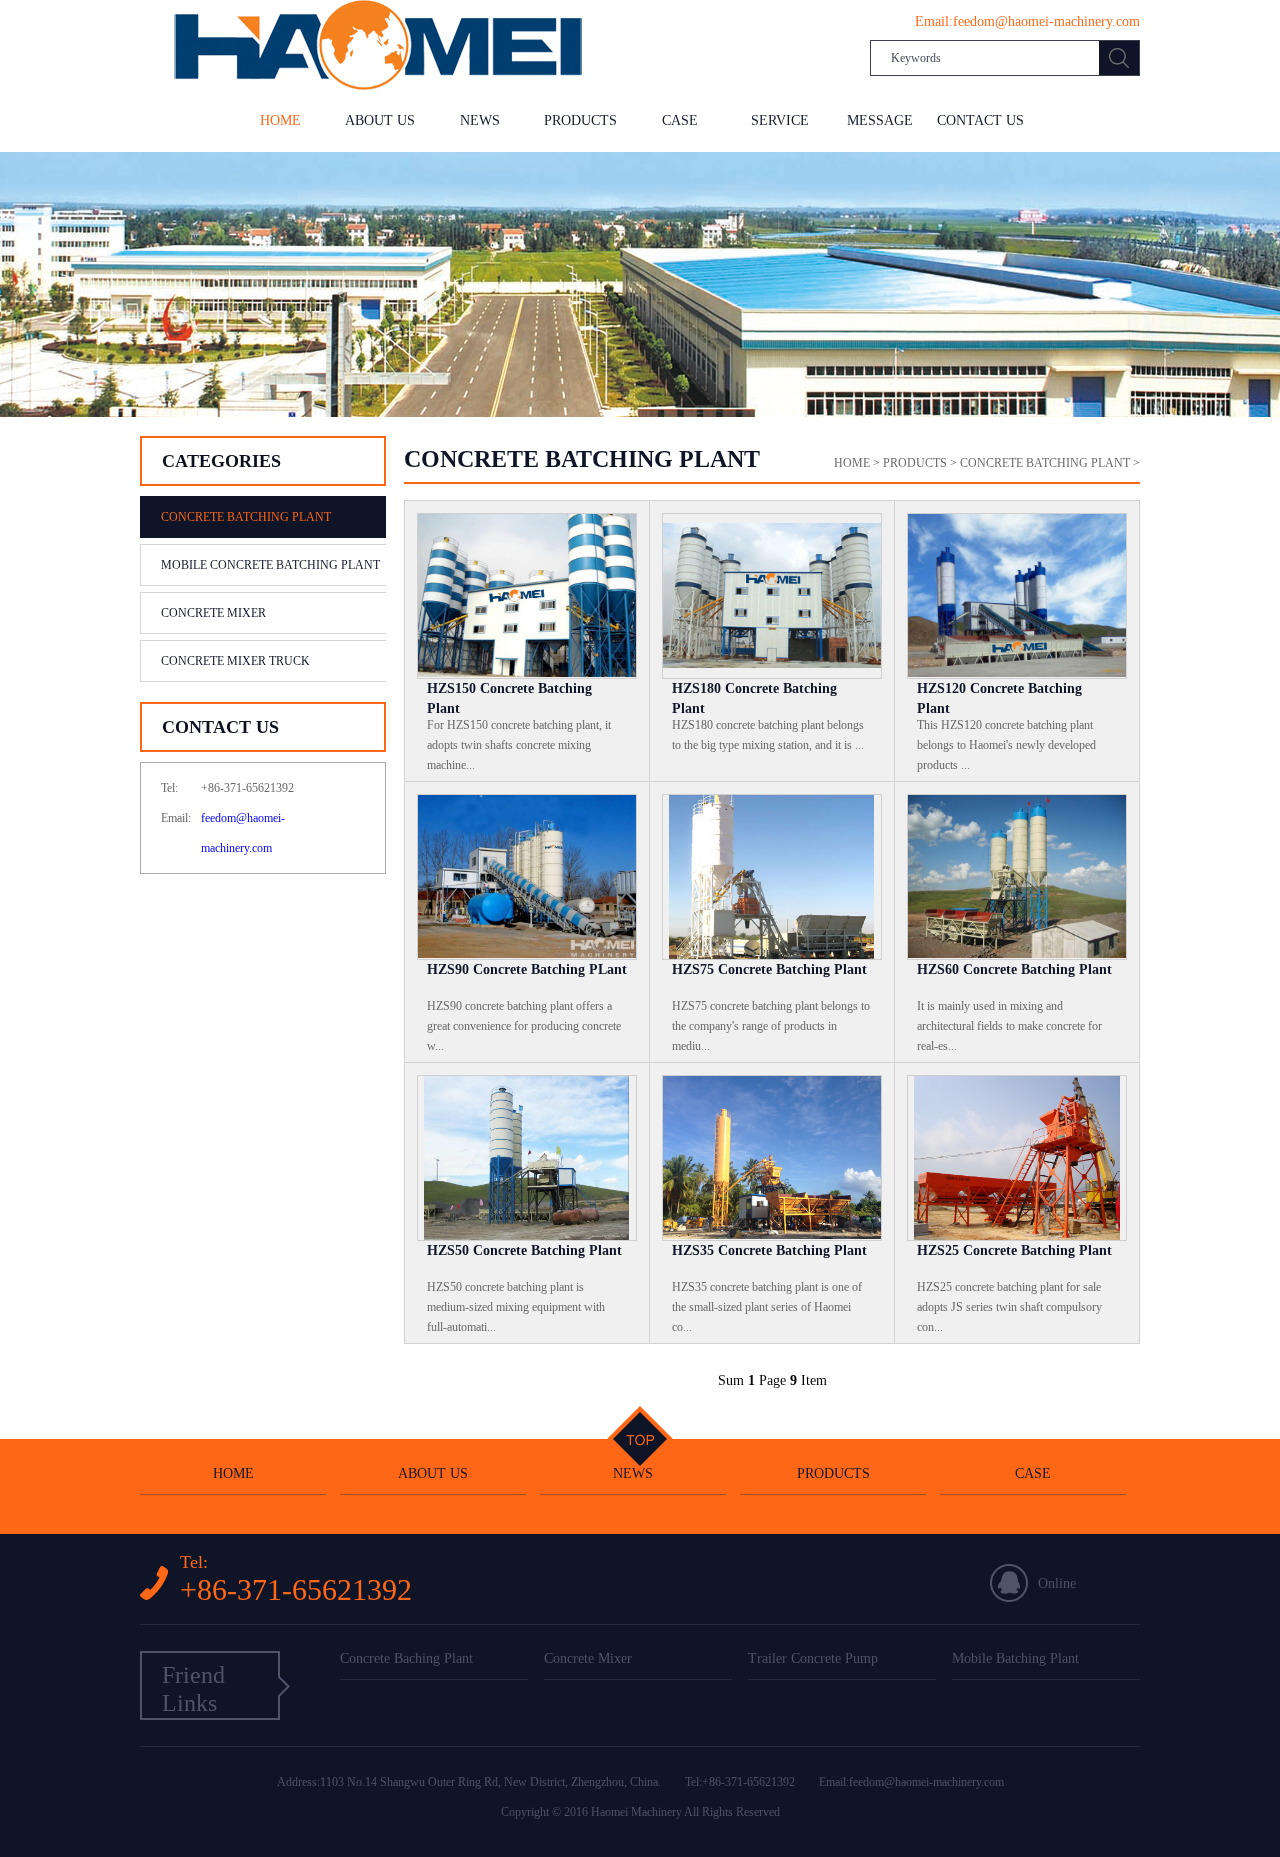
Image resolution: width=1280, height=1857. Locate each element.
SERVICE (780, 120)
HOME (280, 120)
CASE (680, 120)
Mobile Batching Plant (1015, 1658)
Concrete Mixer (588, 1658)
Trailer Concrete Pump (813, 1658)
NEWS (480, 120)
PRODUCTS (580, 120)
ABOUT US (380, 120)
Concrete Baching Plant (406, 1658)
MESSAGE (880, 120)
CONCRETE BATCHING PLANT (246, 517)
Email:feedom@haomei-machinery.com (911, 1782)
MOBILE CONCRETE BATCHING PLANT (270, 565)
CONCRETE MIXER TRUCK (235, 661)
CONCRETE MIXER (213, 613)
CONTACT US (980, 120)
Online (1057, 1583)
